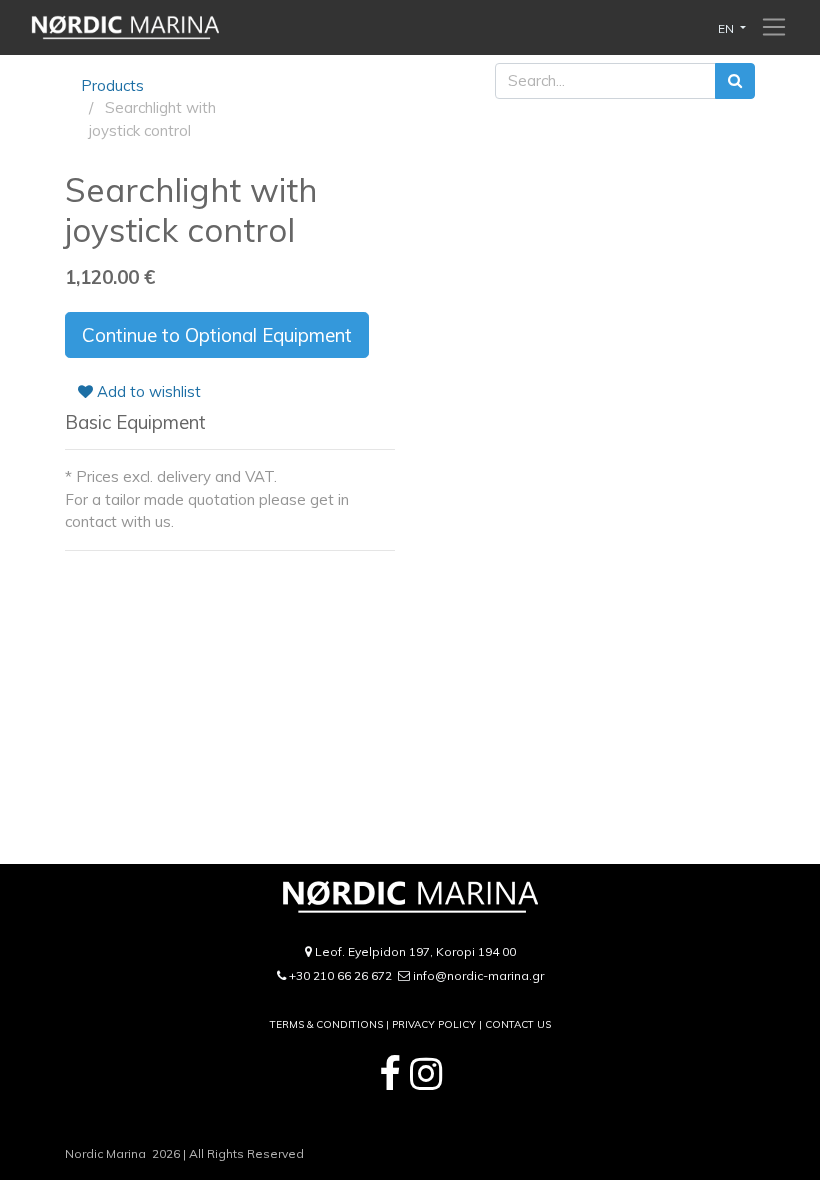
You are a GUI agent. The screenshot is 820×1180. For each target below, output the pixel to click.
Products (112, 85)
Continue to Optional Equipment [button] (217, 335)
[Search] (735, 81)
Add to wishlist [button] (147, 391)
